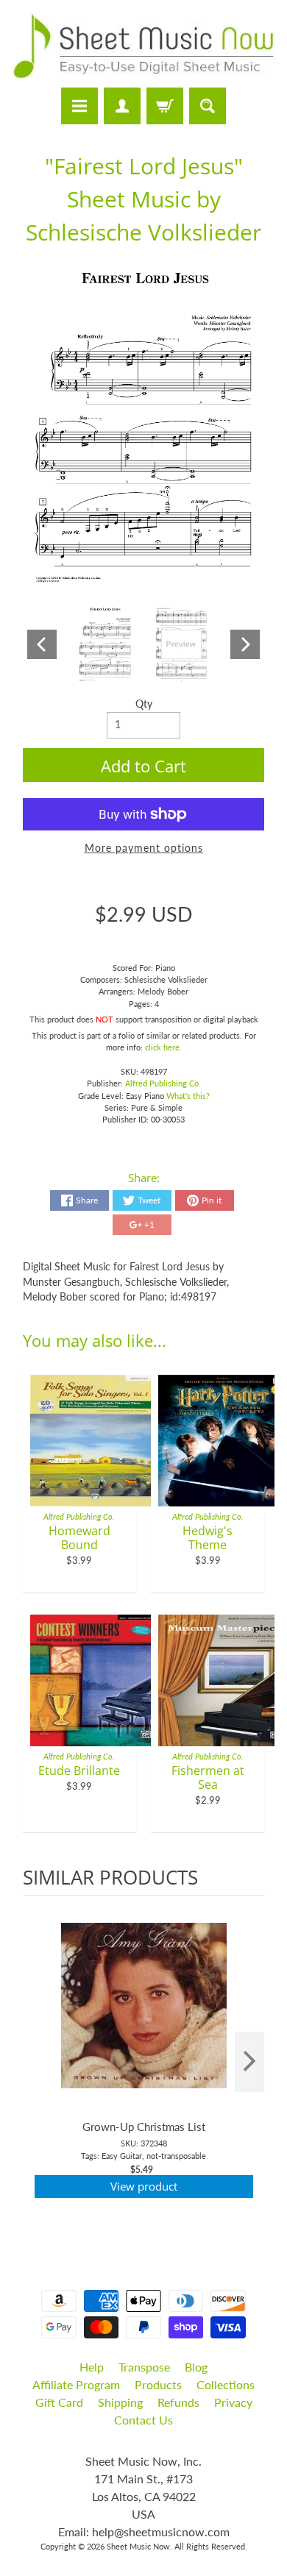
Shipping (120, 2402)
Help (92, 2367)
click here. (163, 1047)
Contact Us (143, 2420)
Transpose (144, 2367)
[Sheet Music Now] (143, 46)
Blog (196, 2367)
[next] (249, 2062)
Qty (144, 704)
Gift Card (59, 2402)
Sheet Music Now (138, 2546)
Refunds (178, 2402)
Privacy (233, 2402)
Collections (226, 2384)
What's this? (188, 1096)
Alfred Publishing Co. (163, 1083)
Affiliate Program (76, 2384)
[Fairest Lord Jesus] (105, 644)
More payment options (144, 848)
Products (158, 2384)
